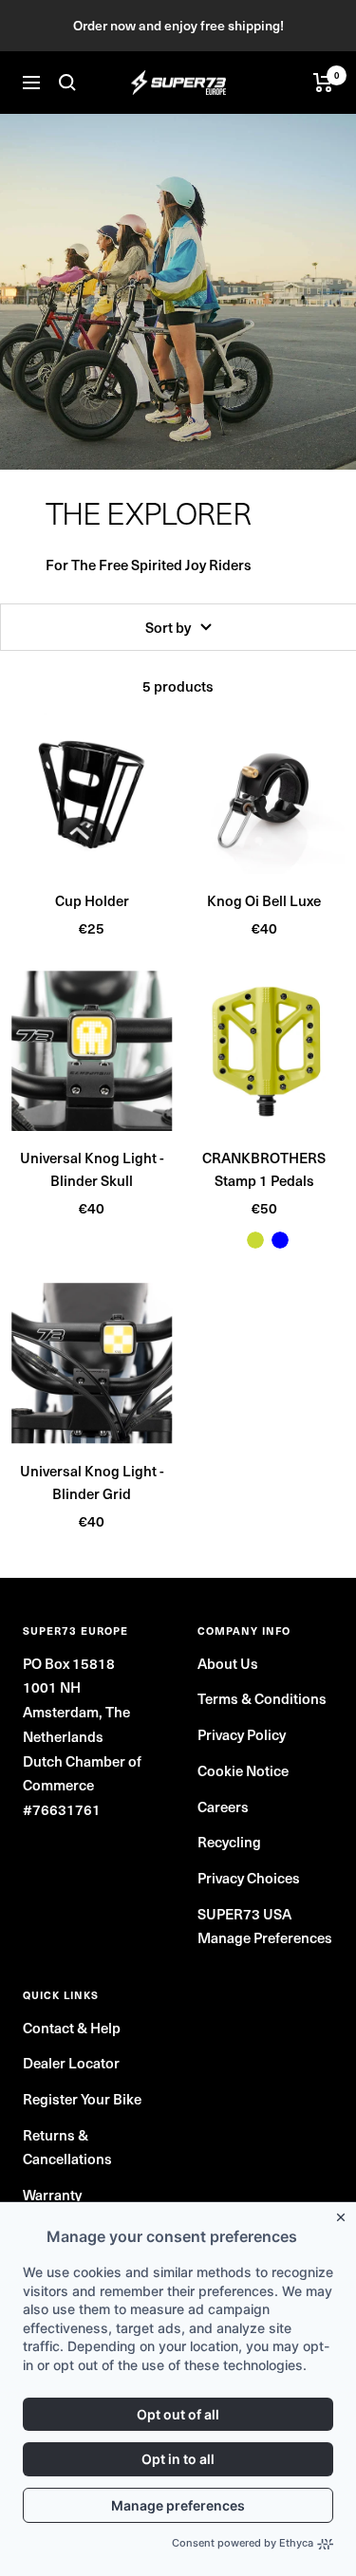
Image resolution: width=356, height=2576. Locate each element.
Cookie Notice (243, 1770)
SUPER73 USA (244, 1913)
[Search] (67, 83)
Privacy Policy (242, 1734)
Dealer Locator (71, 2062)
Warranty (52, 2194)
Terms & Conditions (262, 1698)
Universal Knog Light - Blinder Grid (92, 1482)
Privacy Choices (249, 1877)
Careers (223, 1806)
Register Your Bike (82, 2098)
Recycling (229, 1841)
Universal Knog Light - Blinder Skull (92, 1168)
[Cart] (323, 83)
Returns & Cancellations (67, 2147)
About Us (228, 1663)
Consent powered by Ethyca (243, 2543)
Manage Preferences (265, 1937)
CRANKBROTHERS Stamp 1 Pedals (264, 1168)
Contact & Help (72, 2027)
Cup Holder (92, 900)
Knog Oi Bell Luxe (264, 900)
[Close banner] (345, 2214)
